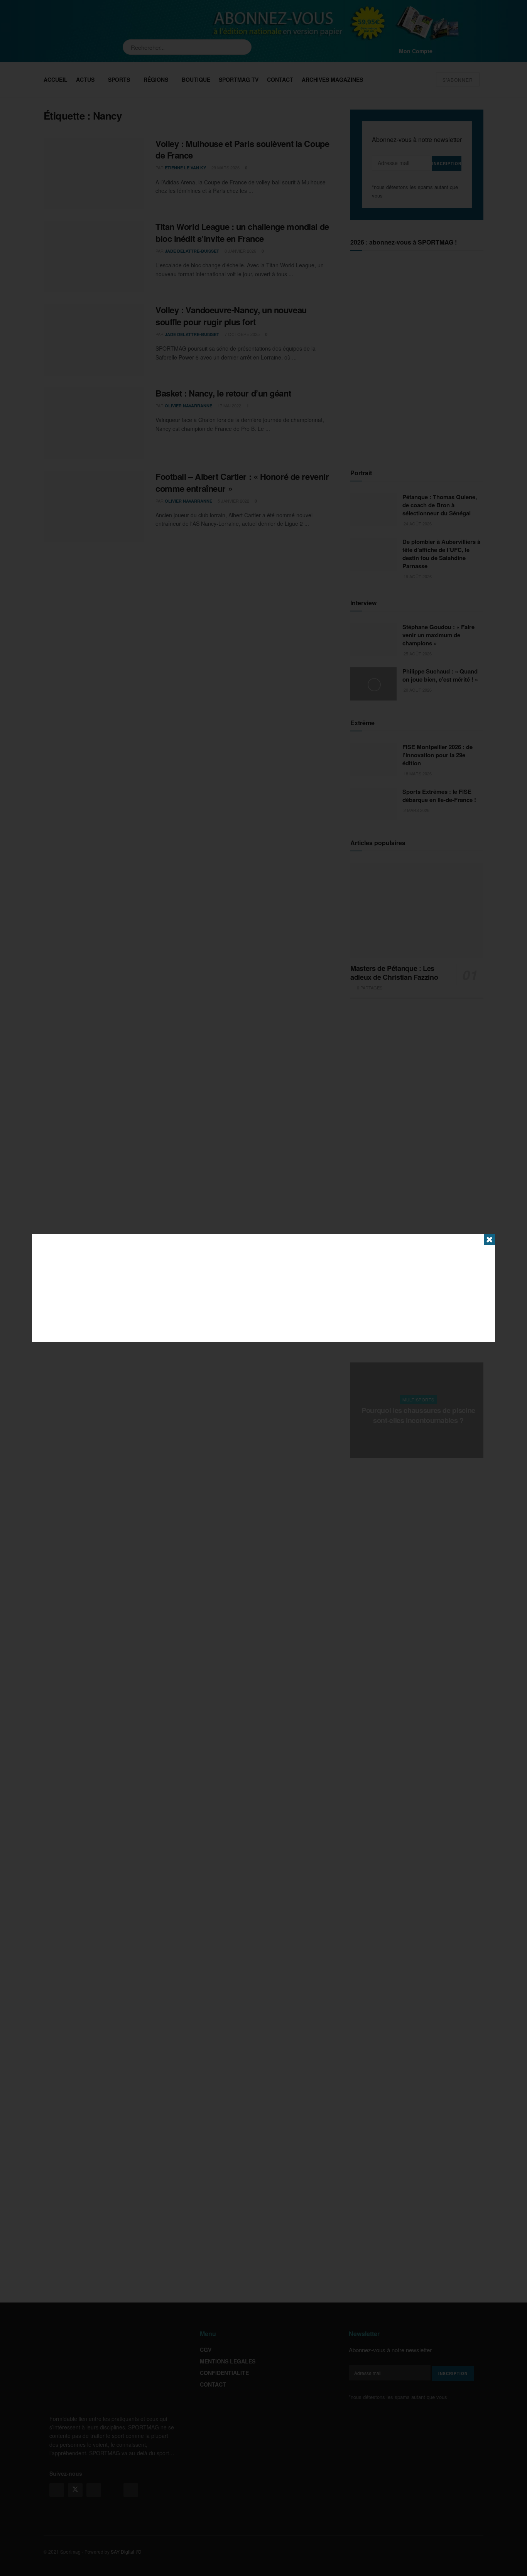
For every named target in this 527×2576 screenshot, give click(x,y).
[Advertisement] (263, 1288)
